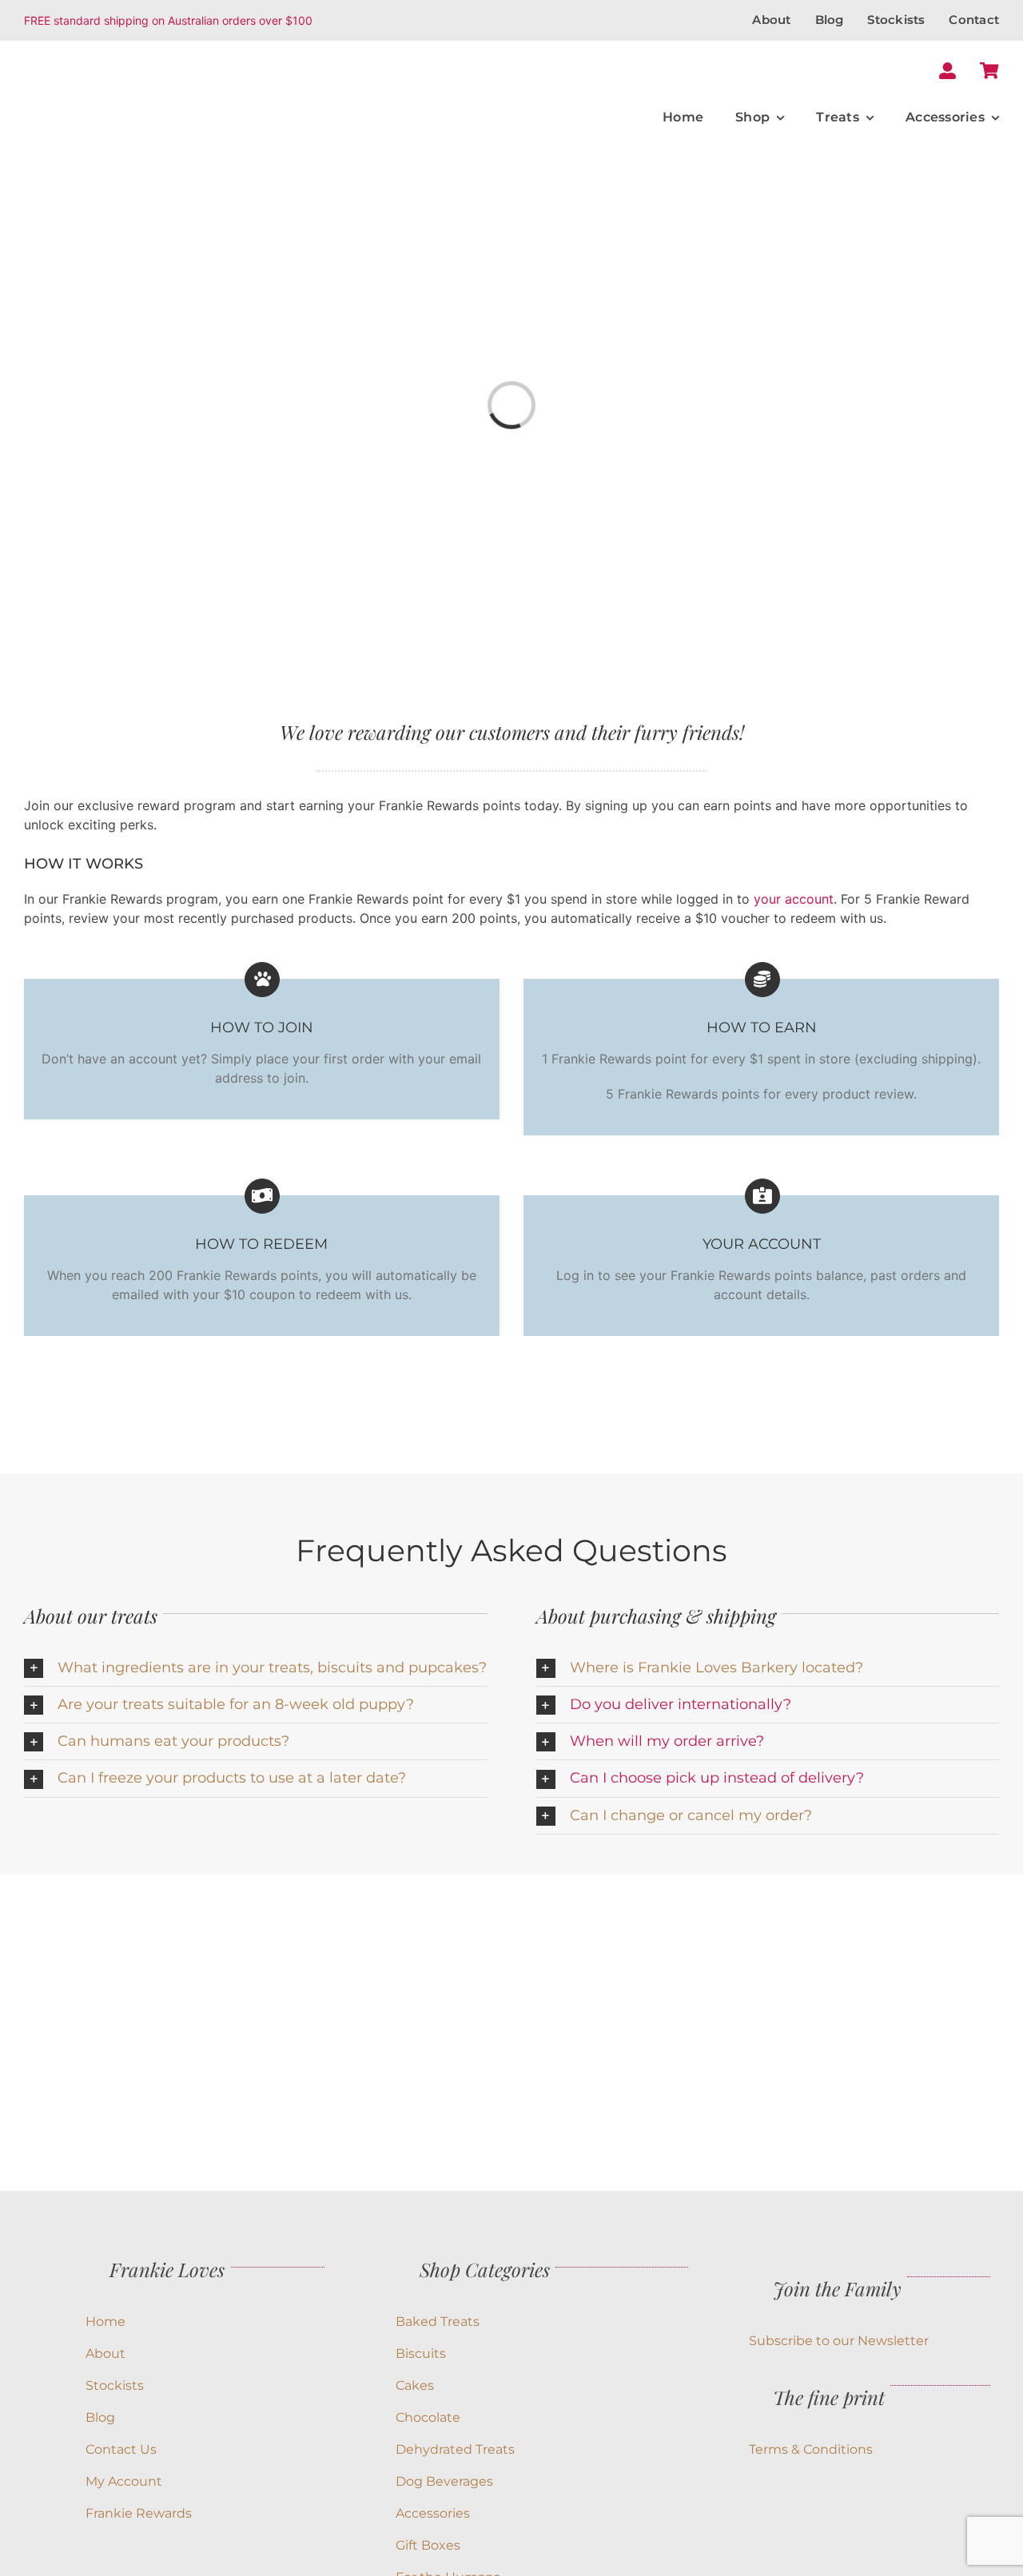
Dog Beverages (444, 2481)
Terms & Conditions (811, 2449)
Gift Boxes (428, 2545)
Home (105, 2322)
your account (794, 899)
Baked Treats (438, 2322)
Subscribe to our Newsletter (839, 2341)
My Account (124, 2481)
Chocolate (428, 2417)
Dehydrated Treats (455, 2449)
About (105, 2353)
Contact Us (121, 2449)
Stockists (115, 2385)
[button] (256, 1668)
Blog (100, 2417)
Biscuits (421, 2353)
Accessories (433, 2513)
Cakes (415, 2385)
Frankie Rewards (139, 2513)
